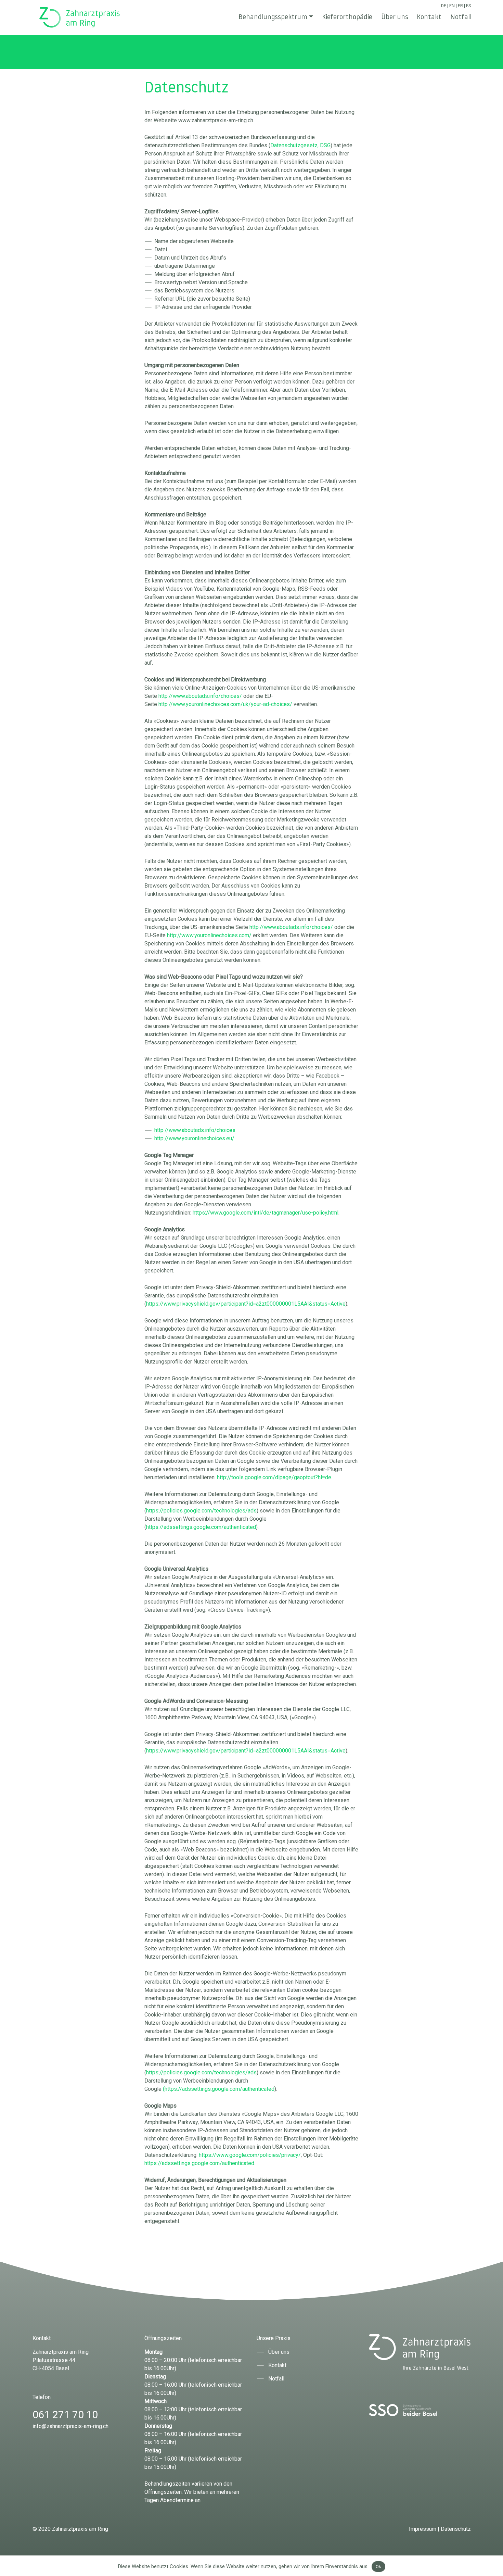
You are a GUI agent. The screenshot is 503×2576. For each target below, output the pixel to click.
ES (468, 6)
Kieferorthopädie (347, 17)
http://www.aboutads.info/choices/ (200, 696)
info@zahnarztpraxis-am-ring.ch (70, 2426)
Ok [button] (378, 2567)
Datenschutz (456, 2529)
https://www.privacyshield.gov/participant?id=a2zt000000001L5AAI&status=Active (246, 1304)
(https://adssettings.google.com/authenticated (219, 2089)
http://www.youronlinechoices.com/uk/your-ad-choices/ (226, 704)
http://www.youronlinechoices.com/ (209, 935)
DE (444, 6)
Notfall (461, 17)
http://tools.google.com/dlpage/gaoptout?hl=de (274, 1477)
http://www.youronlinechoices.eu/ (194, 1138)
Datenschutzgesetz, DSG (300, 145)
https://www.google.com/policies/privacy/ (250, 2155)
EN (452, 6)
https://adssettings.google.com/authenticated (201, 1527)
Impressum (423, 2529)
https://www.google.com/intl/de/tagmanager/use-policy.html (266, 1213)
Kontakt (429, 17)
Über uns (395, 17)
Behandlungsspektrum (273, 17)
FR (460, 6)
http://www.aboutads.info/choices (195, 1130)
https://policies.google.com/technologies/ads (201, 1511)
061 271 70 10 (65, 2415)
